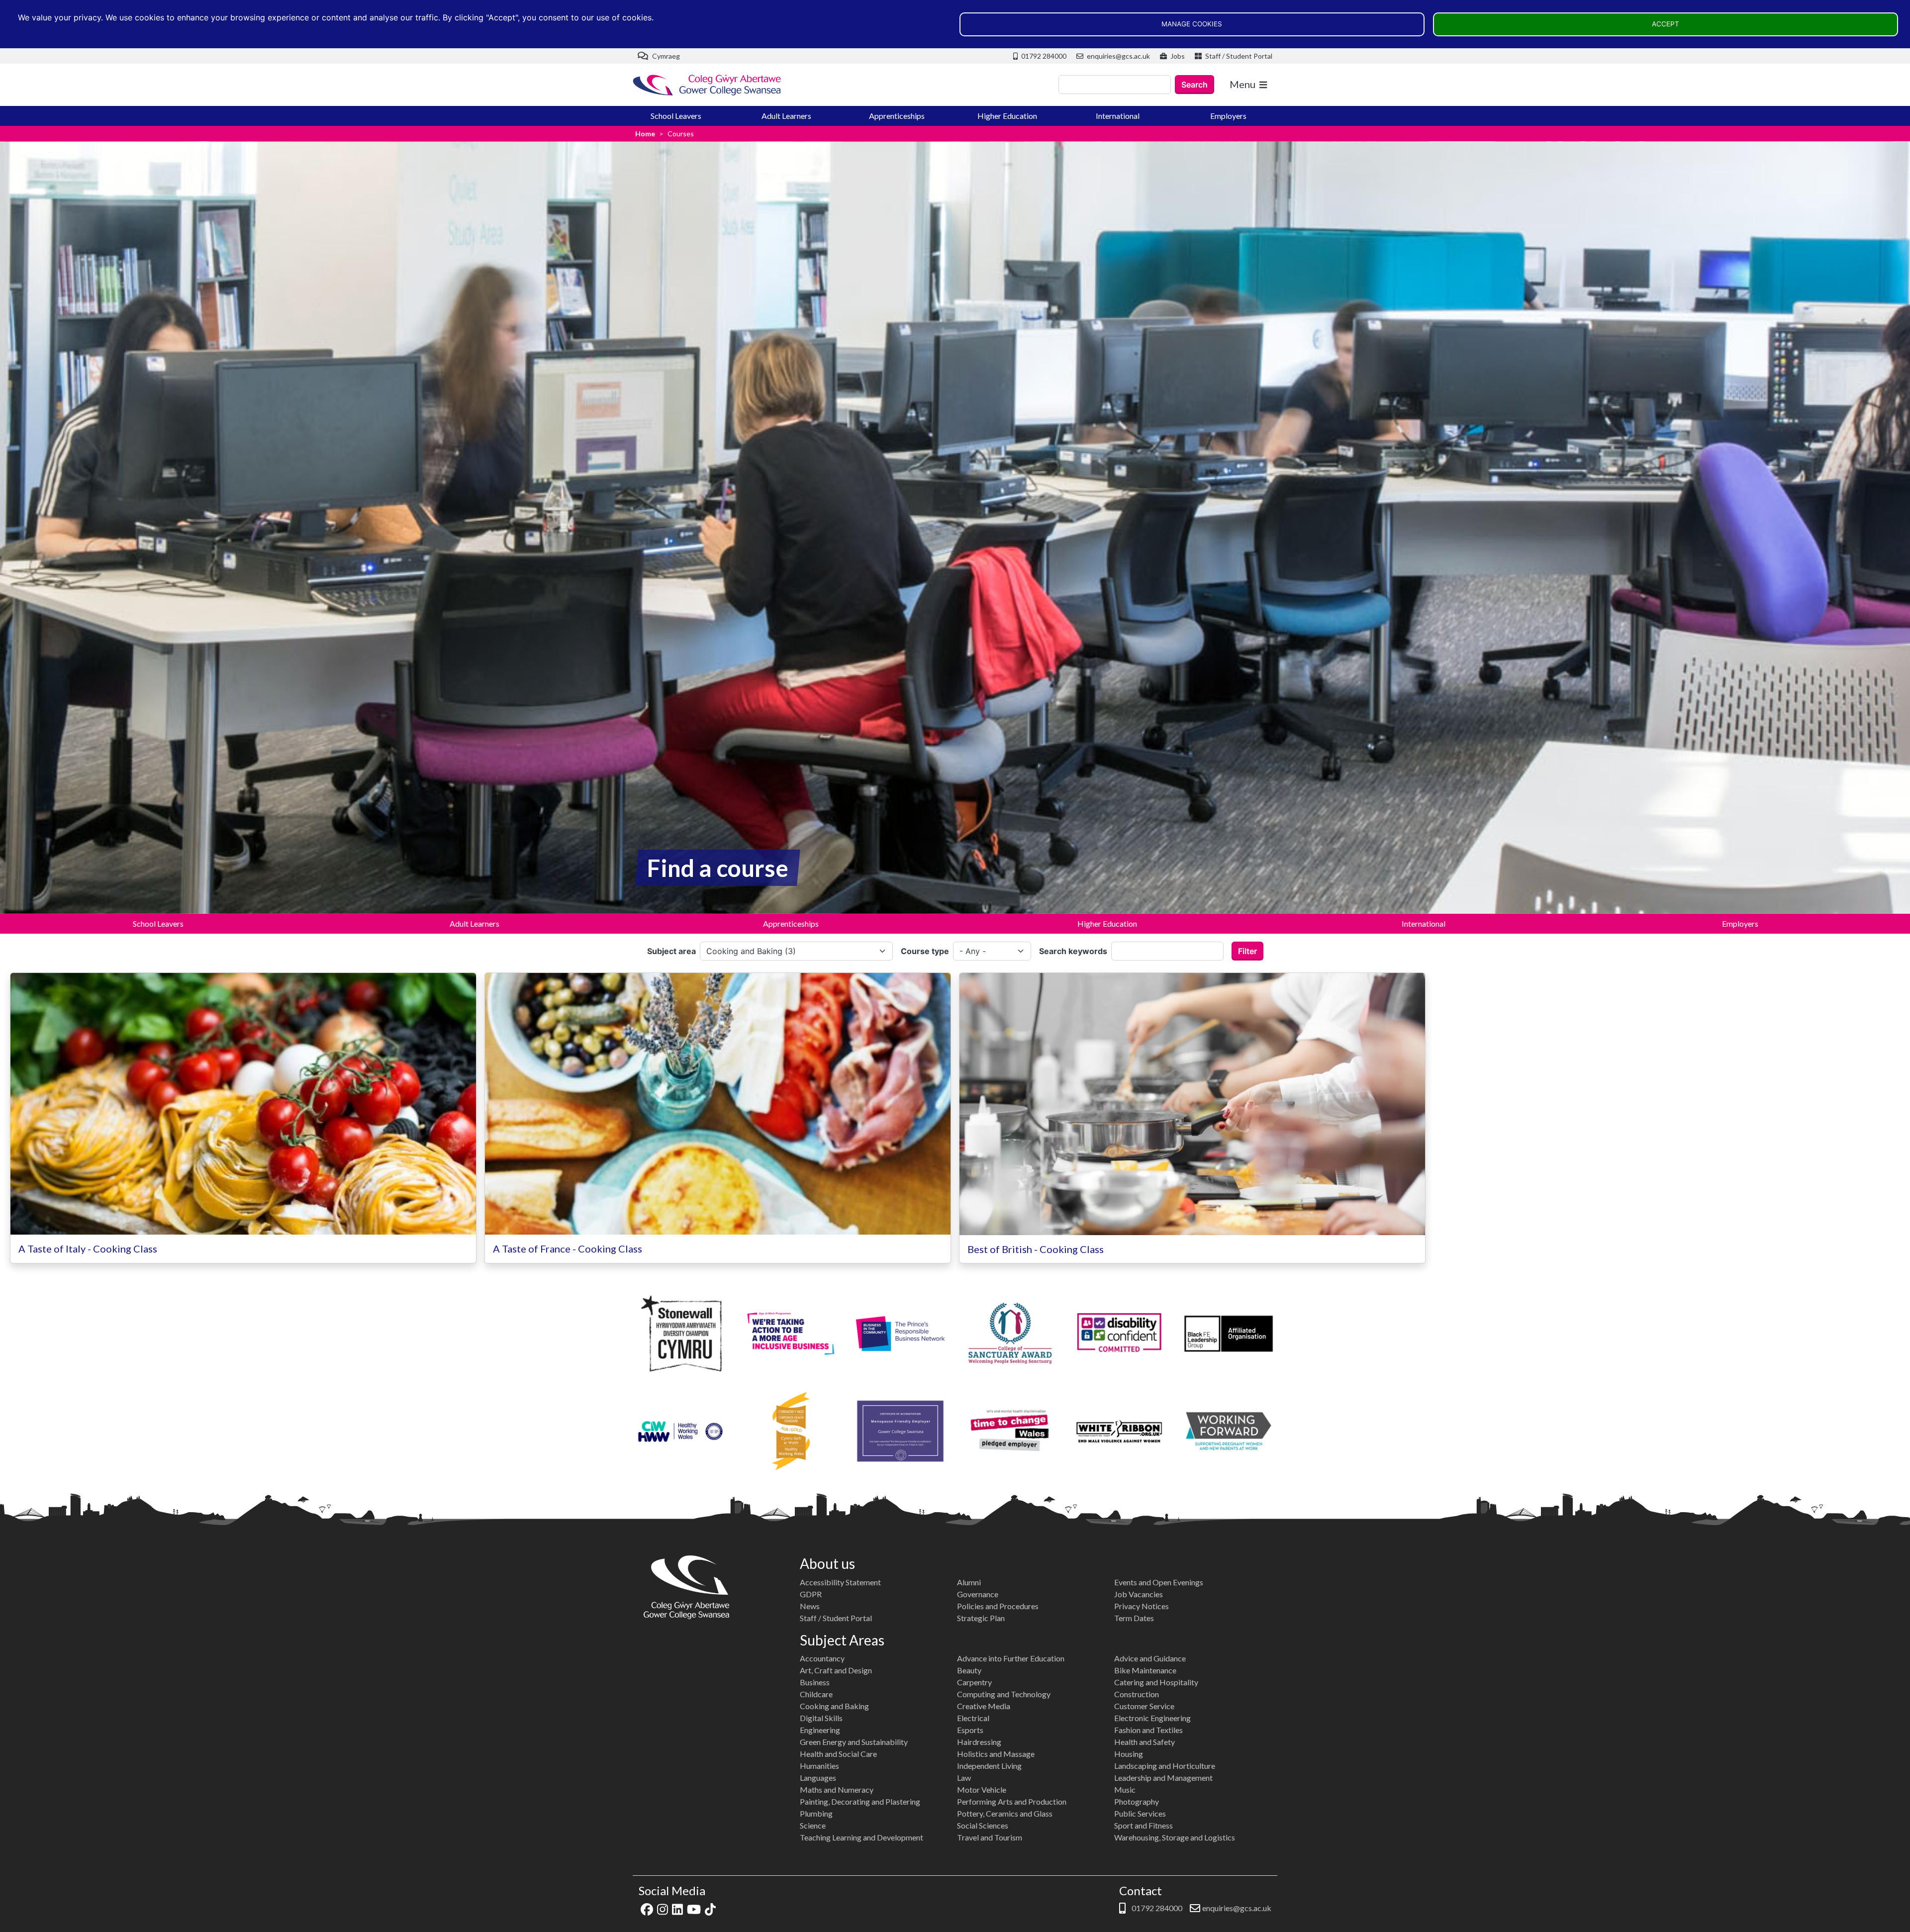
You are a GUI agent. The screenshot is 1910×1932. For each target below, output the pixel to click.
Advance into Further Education (1011, 1658)
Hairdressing (979, 1742)
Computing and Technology (1004, 1694)
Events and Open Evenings (1159, 1582)
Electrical (973, 1718)
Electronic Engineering (1152, 1718)
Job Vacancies (1139, 1594)
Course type (925, 951)
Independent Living (989, 1766)
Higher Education (1007, 116)
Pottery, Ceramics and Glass (1005, 1813)
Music (1125, 1789)
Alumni (969, 1582)
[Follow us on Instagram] (663, 1908)
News (810, 1606)
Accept (1666, 24)
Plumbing (816, 1813)
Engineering (820, 1730)
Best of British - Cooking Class (1036, 1249)
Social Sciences (983, 1825)
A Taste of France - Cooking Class (568, 1249)
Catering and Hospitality (1156, 1682)
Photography (1137, 1801)
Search (1194, 85)
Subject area (671, 951)
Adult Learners (786, 116)
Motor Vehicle (982, 1789)
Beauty (969, 1670)
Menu (1242, 84)
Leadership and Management (1163, 1778)
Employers (1228, 116)
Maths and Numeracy (837, 1789)
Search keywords (1073, 951)
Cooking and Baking (834, 1706)
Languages (818, 1778)
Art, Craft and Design (836, 1670)
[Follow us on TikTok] (710, 1908)
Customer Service (1144, 1706)
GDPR (811, 1594)
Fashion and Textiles (1148, 1730)
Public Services (1140, 1813)
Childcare (816, 1694)
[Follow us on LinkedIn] (677, 1908)
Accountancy (822, 1658)
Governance (978, 1594)
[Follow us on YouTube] (694, 1908)
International (1118, 116)
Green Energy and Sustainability (854, 1742)
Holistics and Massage (996, 1754)
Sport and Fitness (1144, 1825)
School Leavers (676, 116)
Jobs (1177, 56)
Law (964, 1778)
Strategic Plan (981, 1618)
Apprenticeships (897, 116)
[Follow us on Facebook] (647, 1908)
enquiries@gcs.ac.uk (1118, 56)
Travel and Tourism (990, 1837)
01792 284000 (1043, 56)
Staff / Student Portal (1238, 56)
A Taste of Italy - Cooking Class (88, 1249)
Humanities (819, 1766)
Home (645, 134)
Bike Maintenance (1145, 1670)
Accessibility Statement (840, 1582)
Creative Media (984, 1706)
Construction (1137, 1694)
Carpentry (974, 1682)
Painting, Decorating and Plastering (860, 1801)
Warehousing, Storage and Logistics (1175, 1837)
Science (813, 1825)
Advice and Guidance (1150, 1658)
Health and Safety (1145, 1742)
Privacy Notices (1142, 1606)
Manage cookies (1192, 24)
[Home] (707, 85)
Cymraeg (665, 56)
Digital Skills (821, 1718)
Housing (1129, 1754)
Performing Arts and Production (1012, 1801)
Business (815, 1682)
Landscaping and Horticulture (1165, 1766)
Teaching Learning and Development (861, 1837)
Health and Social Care (838, 1754)
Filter (1247, 951)
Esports (970, 1730)
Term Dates (1134, 1618)
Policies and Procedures (998, 1606)
